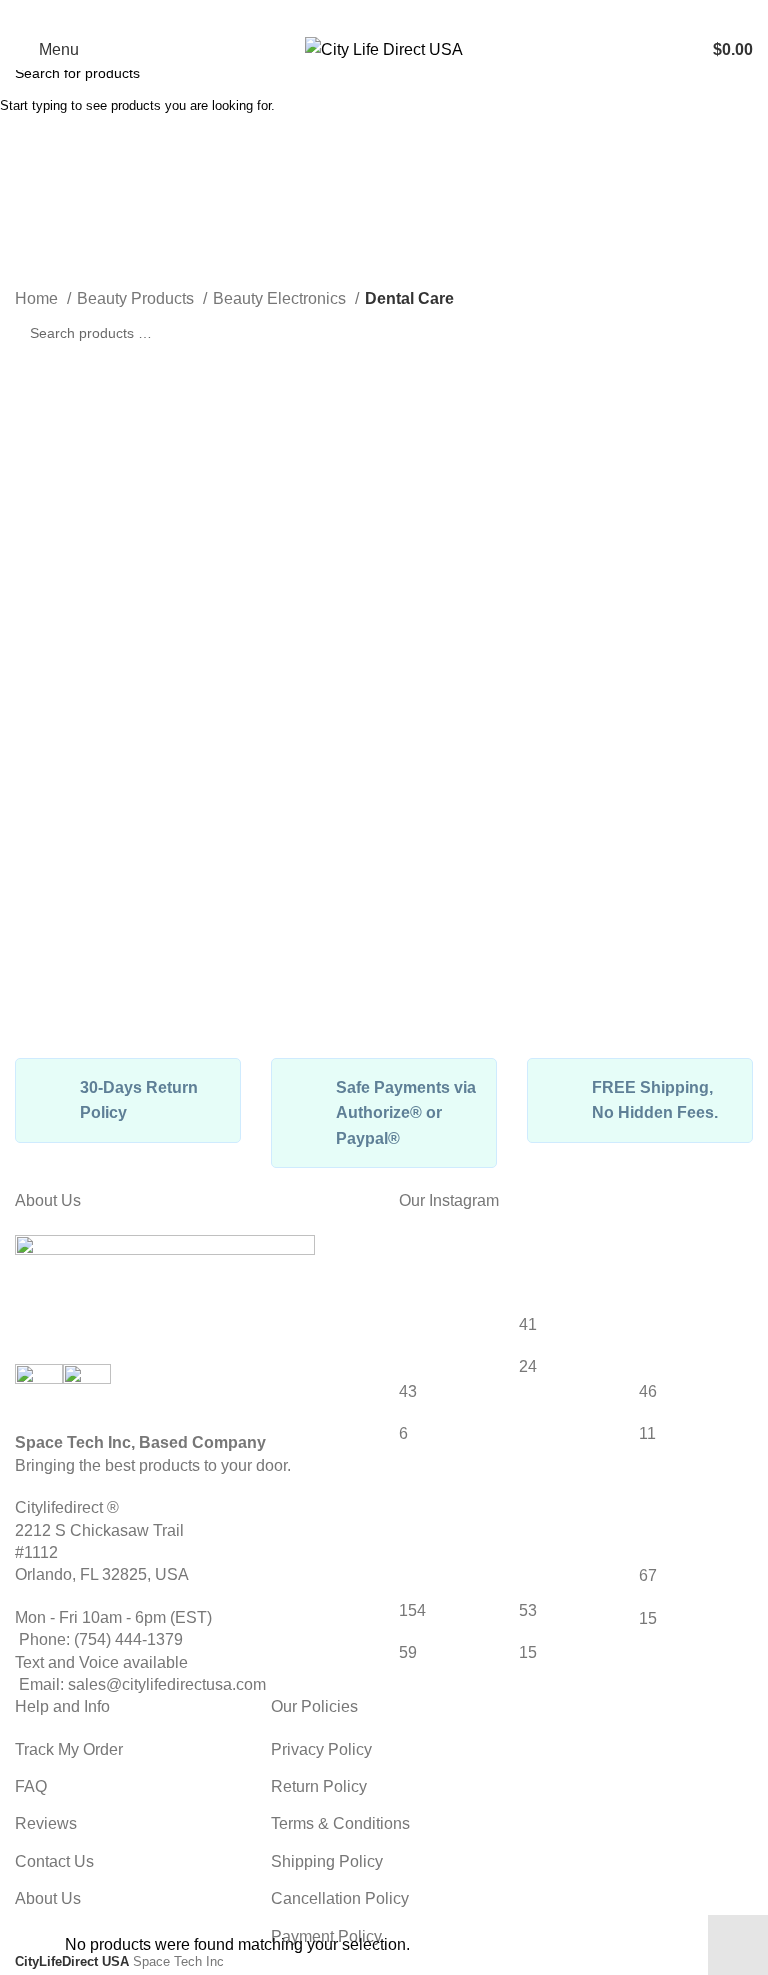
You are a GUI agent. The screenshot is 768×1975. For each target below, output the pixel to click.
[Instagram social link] (397, 15)
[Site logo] (384, 48)
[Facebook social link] (371, 15)
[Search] (679, 50)
